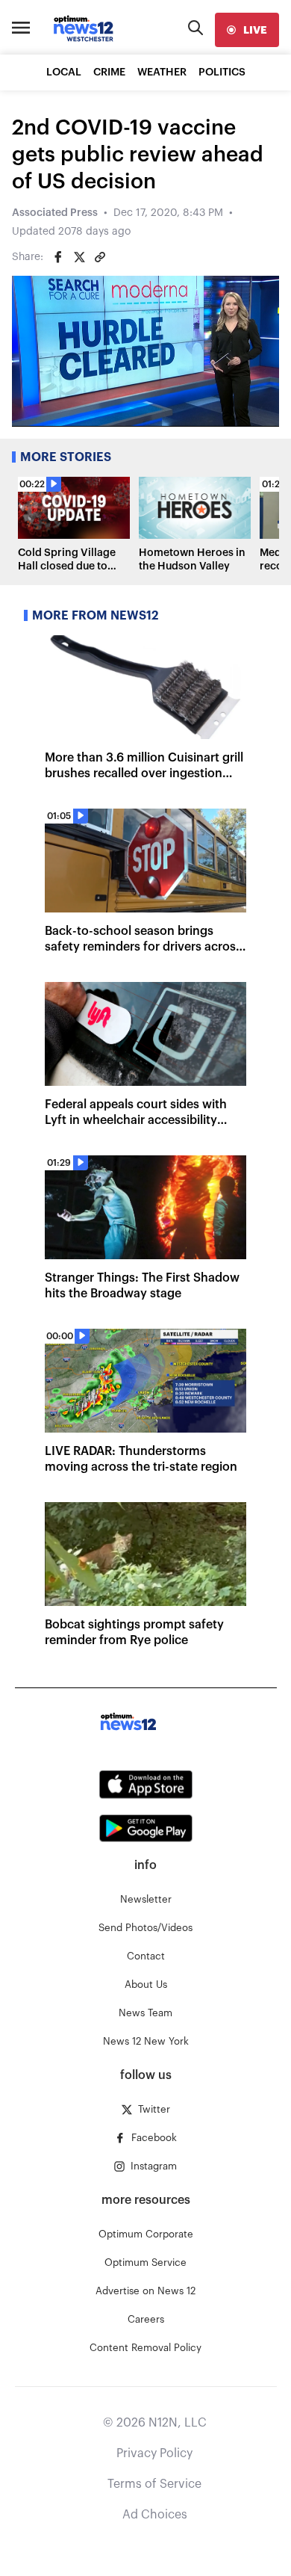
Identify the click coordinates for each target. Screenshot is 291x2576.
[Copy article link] (100, 257)
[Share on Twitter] (79, 257)
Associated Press (55, 213)
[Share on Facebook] (58, 257)
